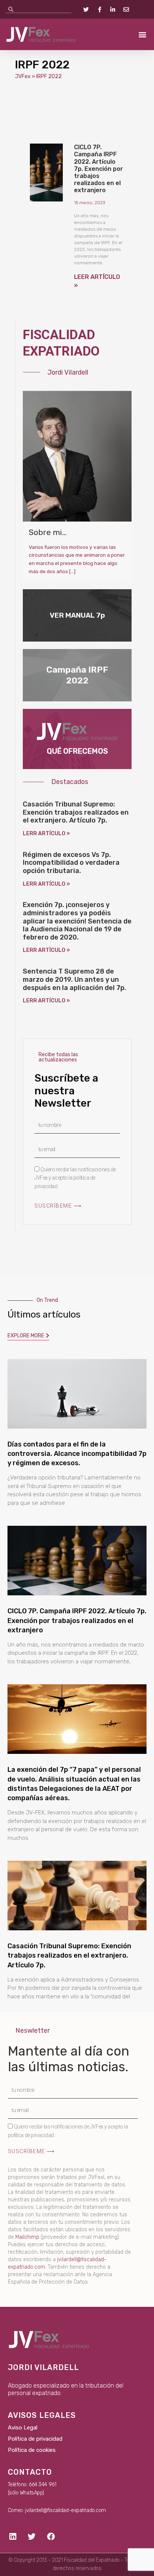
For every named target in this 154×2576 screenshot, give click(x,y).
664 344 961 (42, 2485)
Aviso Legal (23, 2428)
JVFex (23, 76)
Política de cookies (32, 2450)
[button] (142, 35)
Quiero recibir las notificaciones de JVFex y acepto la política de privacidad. (75, 1178)
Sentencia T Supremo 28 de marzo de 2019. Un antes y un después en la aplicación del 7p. (75, 979)
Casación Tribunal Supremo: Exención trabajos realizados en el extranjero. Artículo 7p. (76, 812)
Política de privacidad (35, 2439)
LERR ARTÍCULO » (46, 834)
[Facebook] (51, 2536)
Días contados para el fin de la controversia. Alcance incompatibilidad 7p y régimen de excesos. (77, 1454)
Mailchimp (27, 2237)
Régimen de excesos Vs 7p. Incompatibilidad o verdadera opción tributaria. (71, 863)
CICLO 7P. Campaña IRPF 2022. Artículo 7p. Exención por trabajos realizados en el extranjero (98, 169)
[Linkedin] (13, 2536)
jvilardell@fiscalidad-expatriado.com (66, 2510)
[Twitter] (32, 2536)
